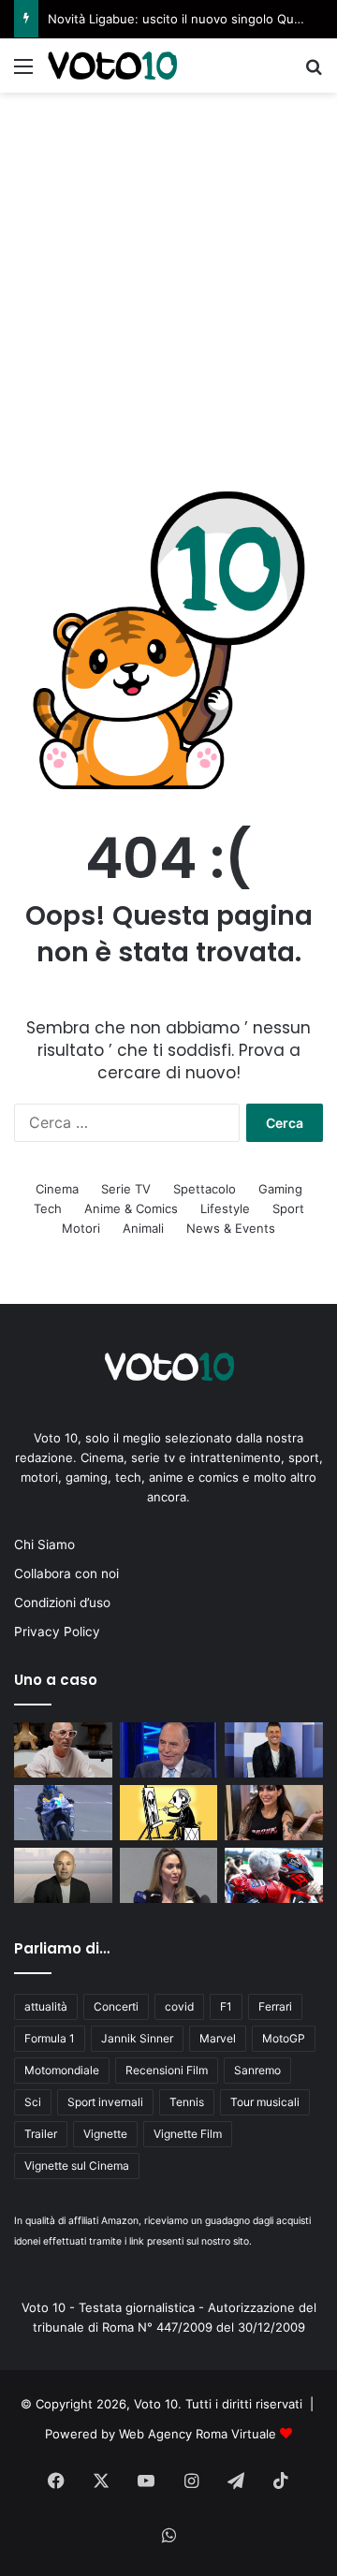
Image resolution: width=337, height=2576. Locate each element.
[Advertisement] (168, 271)
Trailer (41, 2134)
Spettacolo (205, 1189)
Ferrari (275, 2006)
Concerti (116, 2006)
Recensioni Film (167, 2070)
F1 (226, 2006)
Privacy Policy (57, 1632)
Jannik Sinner (137, 2038)
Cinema (57, 1189)
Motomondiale (62, 2070)
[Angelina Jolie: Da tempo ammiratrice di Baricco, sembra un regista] (169, 1875)
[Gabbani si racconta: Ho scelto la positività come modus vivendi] (274, 1750)
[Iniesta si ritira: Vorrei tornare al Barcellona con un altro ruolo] (63, 1875)
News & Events (231, 1228)
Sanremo (257, 2070)
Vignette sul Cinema (77, 2166)
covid (179, 2006)
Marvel (218, 2038)
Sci (33, 2102)
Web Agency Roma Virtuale (198, 2434)
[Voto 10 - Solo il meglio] (112, 66)
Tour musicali (265, 2102)
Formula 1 (50, 2038)
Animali (143, 1228)
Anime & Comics (131, 1208)
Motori (81, 1228)
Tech (48, 1208)
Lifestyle (225, 1208)
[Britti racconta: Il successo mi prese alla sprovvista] (63, 1750)
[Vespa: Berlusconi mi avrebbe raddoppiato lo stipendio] (169, 1750)
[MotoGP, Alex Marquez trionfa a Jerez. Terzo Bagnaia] (63, 1813)
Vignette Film (188, 2134)
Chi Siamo (44, 1544)
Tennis (187, 2102)
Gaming (280, 1189)
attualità (46, 2006)
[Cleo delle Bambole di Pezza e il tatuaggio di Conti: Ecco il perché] (274, 1813)
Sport (288, 1208)
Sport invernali (105, 2102)
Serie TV (126, 1189)
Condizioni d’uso (62, 1603)
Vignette (105, 2134)
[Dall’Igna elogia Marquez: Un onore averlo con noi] (274, 1875)
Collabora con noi (66, 1573)
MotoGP (284, 2038)
